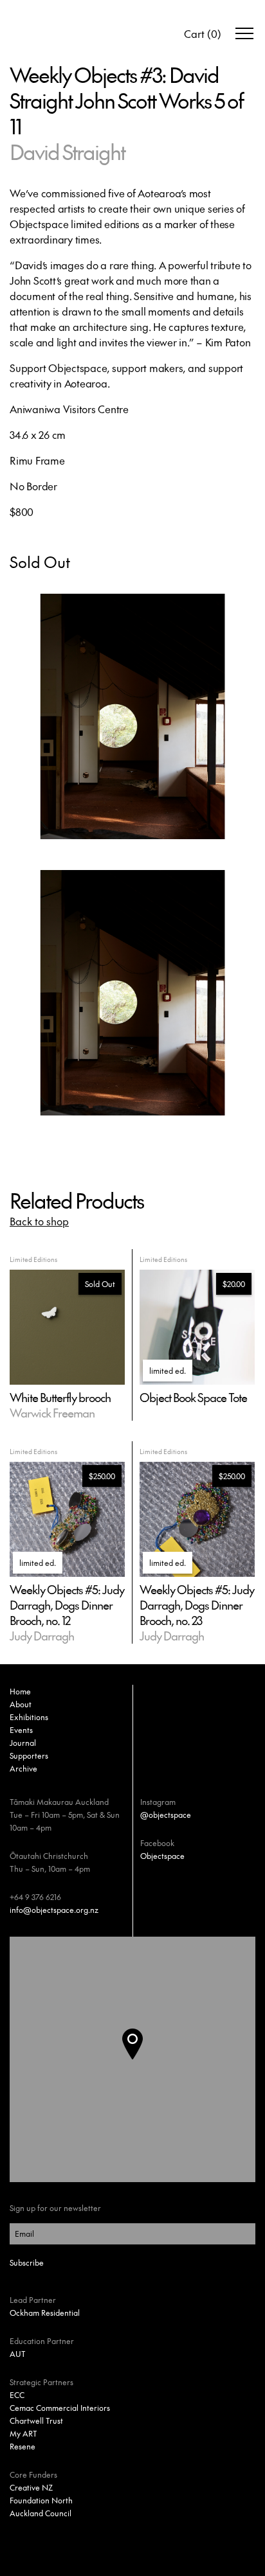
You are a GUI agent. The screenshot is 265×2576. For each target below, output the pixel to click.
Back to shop (39, 1221)
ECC (17, 2395)
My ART (23, 2433)
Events (21, 1730)
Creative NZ (31, 2487)
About (21, 1704)
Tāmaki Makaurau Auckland (59, 1802)
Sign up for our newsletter (55, 2208)
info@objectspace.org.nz (54, 1910)
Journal (23, 1743)
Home (20, 1691)
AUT (18, 2354)
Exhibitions (29, 1717)
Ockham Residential (45, 2313)
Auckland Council (41, 2513)
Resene (23, 2446)
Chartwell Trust (36, 2421)
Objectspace (162, 1856)
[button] (143, 2059)
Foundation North (41, 2500)
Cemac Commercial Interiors (60, 2408)
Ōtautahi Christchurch (49, 1856)
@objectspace (166, 1815)
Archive (23, 1768)
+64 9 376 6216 (35, 1897)
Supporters (29, 1755)
